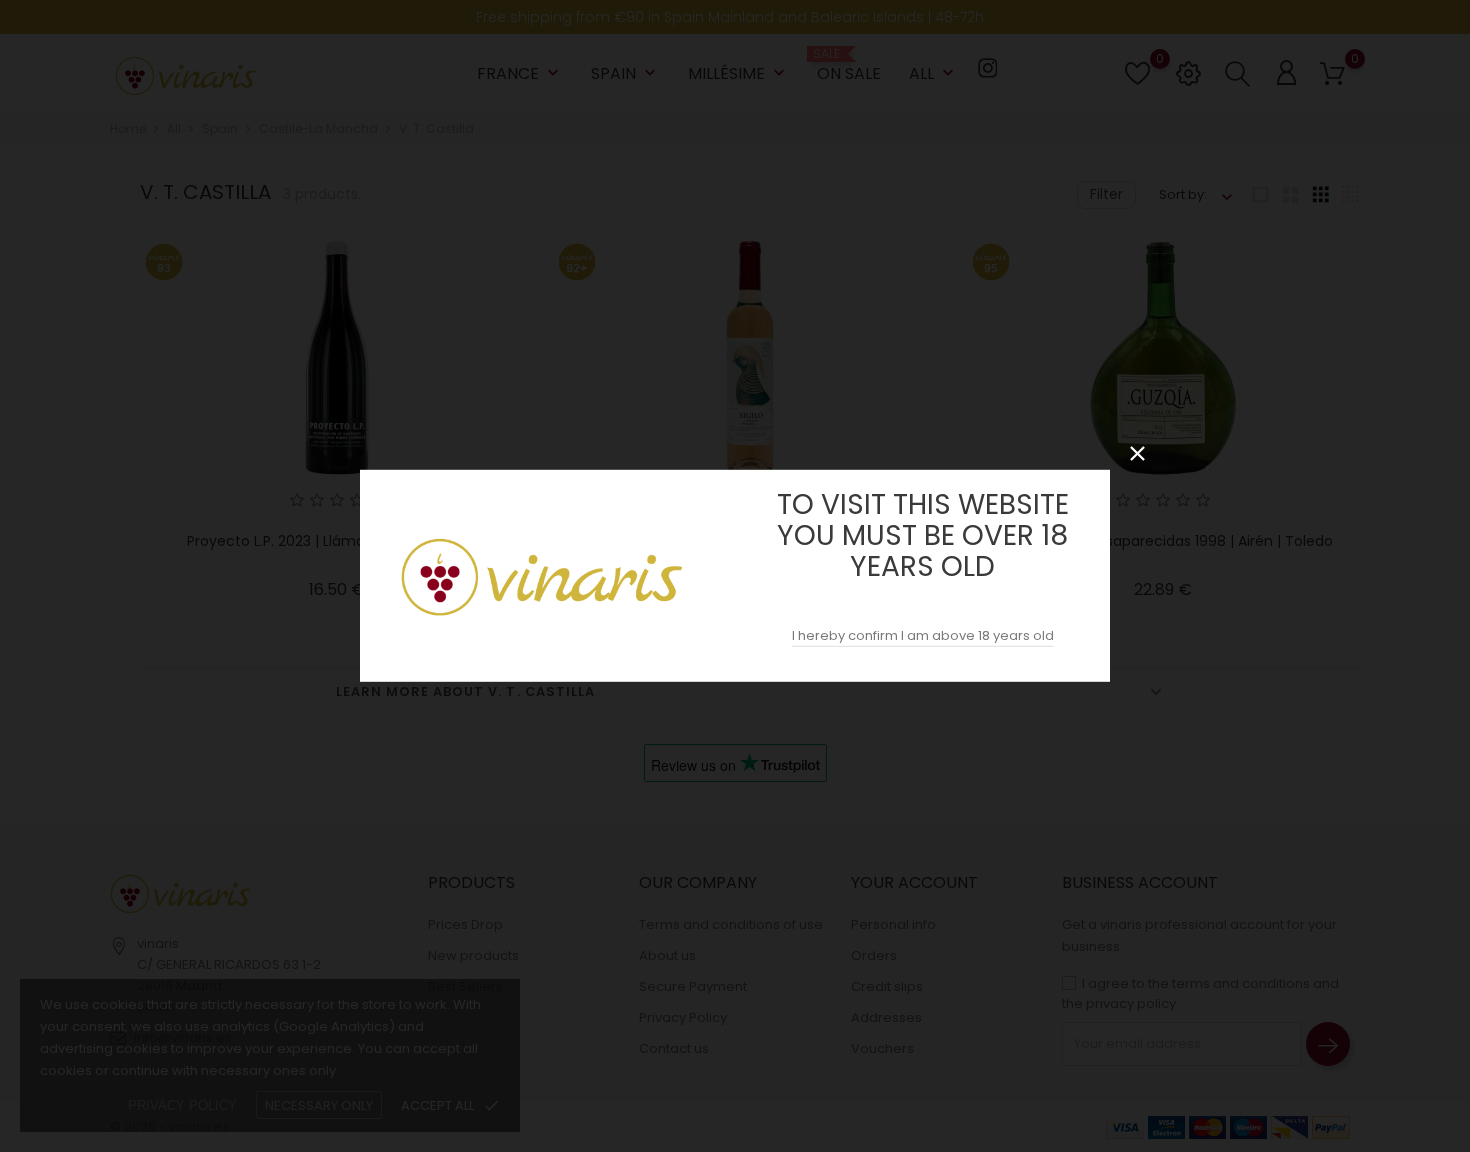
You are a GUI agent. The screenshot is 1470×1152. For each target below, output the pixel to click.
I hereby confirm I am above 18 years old (923, 635)
